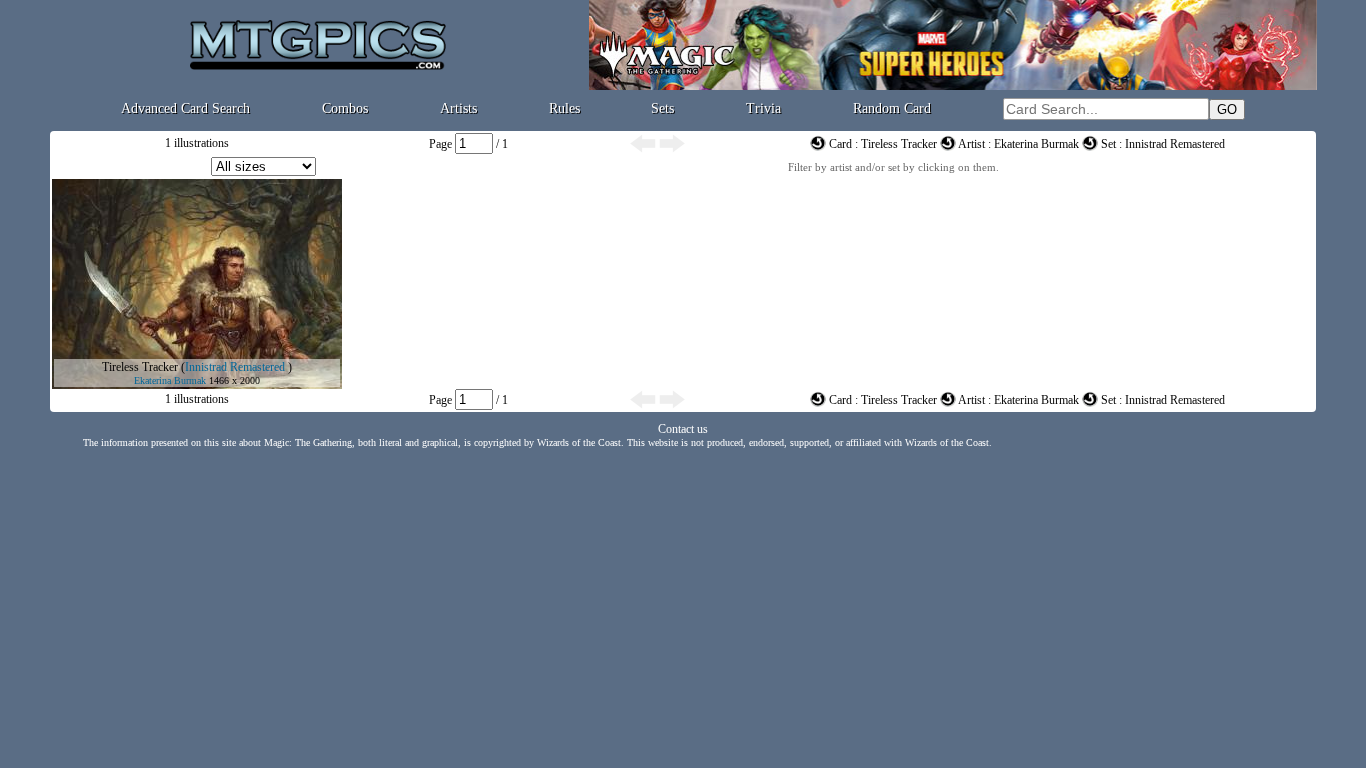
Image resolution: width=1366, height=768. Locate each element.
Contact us (683, 429)
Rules (564, 108)
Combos (345, 108)
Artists (458, 108)
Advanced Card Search (185, 108)
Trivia (763, 108)
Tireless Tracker (140, 367)
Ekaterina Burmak (170, 380)
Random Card (892, 108)
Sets (662, 108)
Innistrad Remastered (235, 367)
